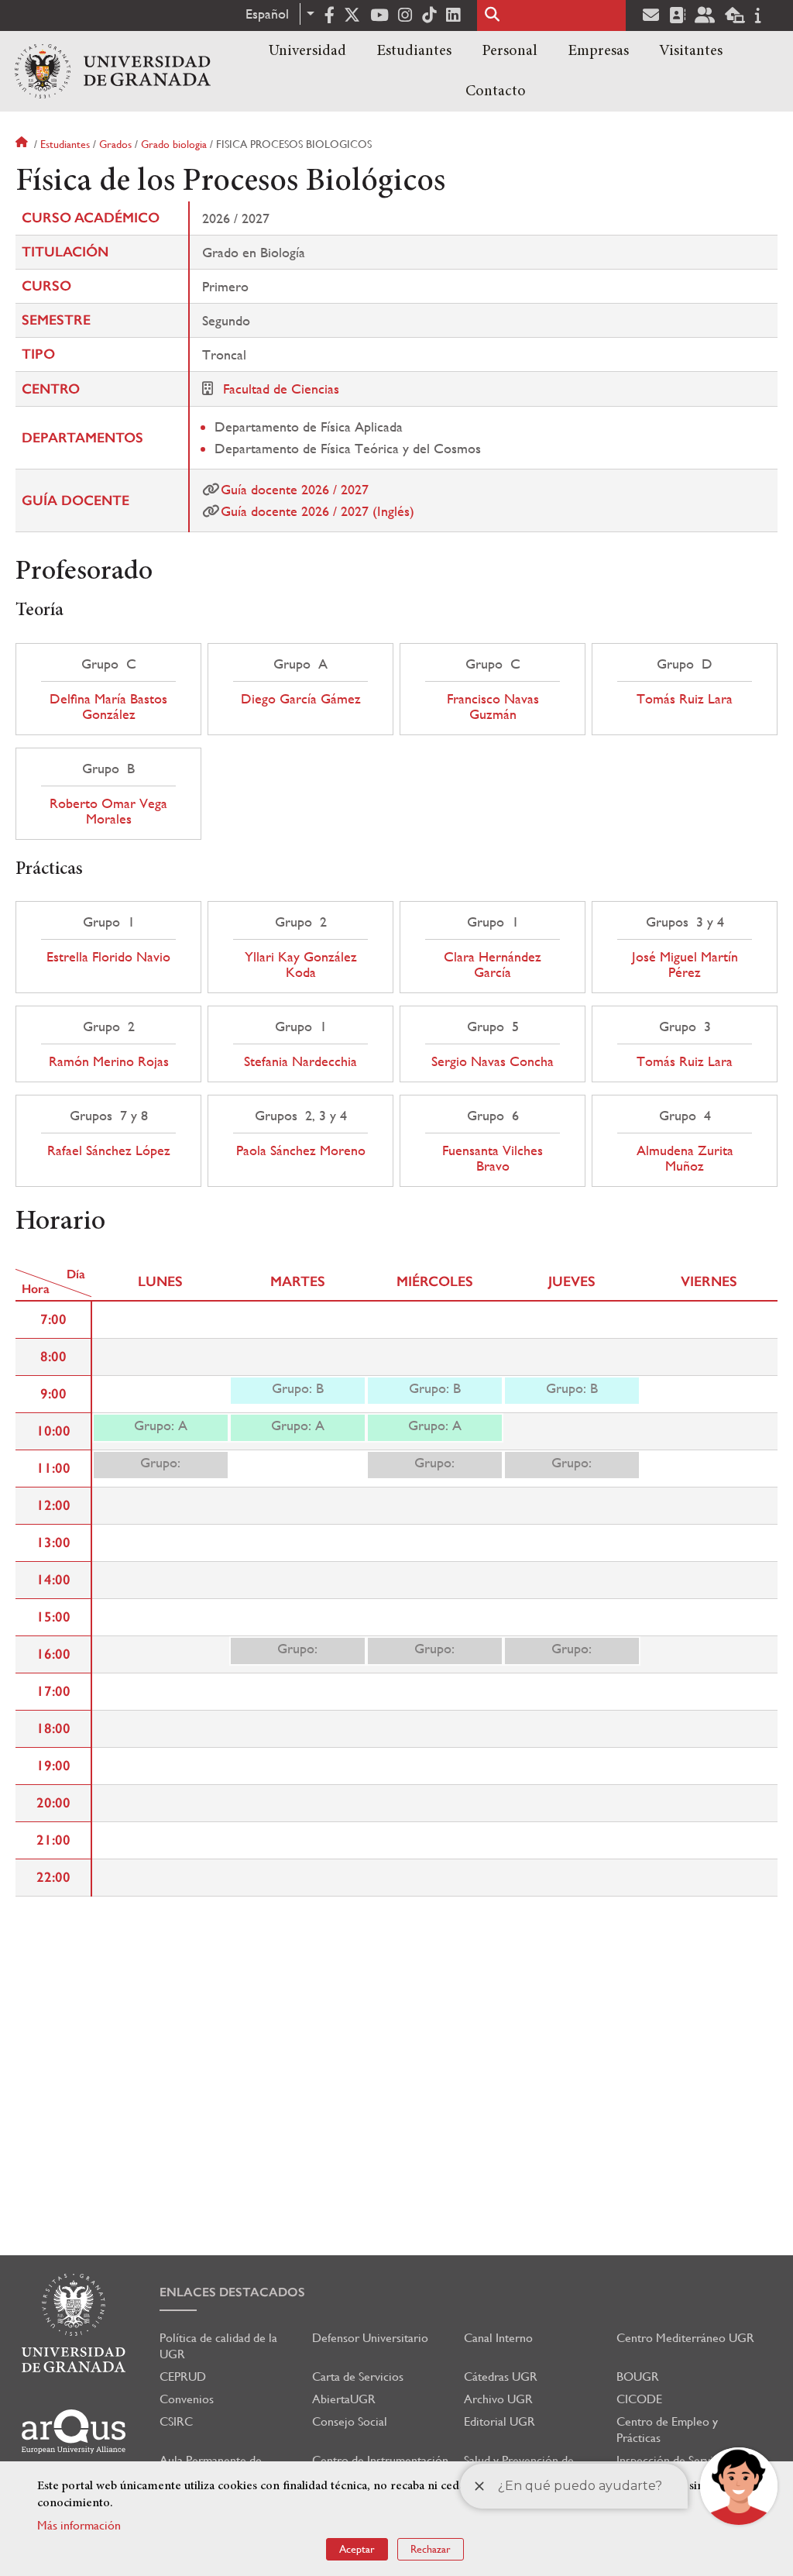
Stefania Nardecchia (300, 1061)
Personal (510, 51)
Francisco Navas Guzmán (493, 707)
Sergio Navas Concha (493, 1061)
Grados (115, 144)
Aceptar (357, 2549)
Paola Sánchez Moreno (301, 1150)
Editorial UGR (499, 2421)
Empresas (598, 51)
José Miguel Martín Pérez (685, 965)
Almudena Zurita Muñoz (685, 1158)
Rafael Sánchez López (109, 1150)
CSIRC (176, 2421)
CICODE (639, 2399)
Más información (79, 2525)
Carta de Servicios (358, 2377)
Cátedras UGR (501, 2377)
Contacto (496, 91)
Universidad (307, 51)
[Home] (113, 71)
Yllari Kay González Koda (301, 965)
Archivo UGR (498, 2399)
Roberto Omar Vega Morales (108, 811)
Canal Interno (498, 2338)
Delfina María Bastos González (108, 707)
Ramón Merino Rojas (109, 1061)
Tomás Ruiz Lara (685, 699)
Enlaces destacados (232, 2292)
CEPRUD (183, 2377)
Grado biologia (174, 144)
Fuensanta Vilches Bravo (493, 1158)
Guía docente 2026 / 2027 (295, 489)
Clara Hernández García (493, 965)
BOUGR (638, 2377)
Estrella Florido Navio (108, 957)
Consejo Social (350, 2421)
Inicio (23, 144)
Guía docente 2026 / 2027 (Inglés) (318, 511)
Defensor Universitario (370, 2338)
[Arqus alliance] (74, 2432)
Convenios (187, 2399)
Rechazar (431, 2549)
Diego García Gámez (301, 699)
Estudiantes (414, 51)
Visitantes (691, 51)
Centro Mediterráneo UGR (685, 2338)
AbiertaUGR (344, 2399)
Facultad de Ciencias (281, 389)
